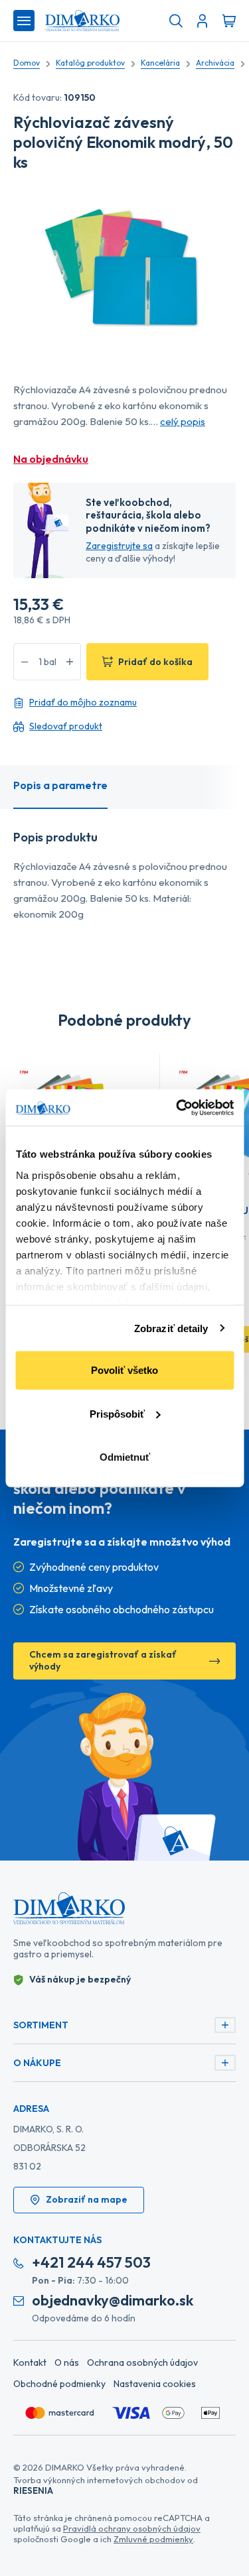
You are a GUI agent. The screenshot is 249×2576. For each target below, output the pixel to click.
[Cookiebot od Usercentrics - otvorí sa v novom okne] (177, 1107)
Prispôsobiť (117, 1413)
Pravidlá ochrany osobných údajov (132, 2528)
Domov (27, 63)
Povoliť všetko (124, 1370)
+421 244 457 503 (91, 2263)
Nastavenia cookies (155, 2384)
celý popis (183, 421)
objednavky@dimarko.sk (113, 2300)
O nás (67, 2362)
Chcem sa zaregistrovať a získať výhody (103, 1660)
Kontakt (30, 2362)
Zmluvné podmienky (153, 2539)
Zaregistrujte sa (119, 546)
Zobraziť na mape (87, 2199)
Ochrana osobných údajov (142, 2362)
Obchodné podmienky (59, 2384)
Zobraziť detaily (171, 1328)
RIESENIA (33, 2490)
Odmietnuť (125, 1457)
